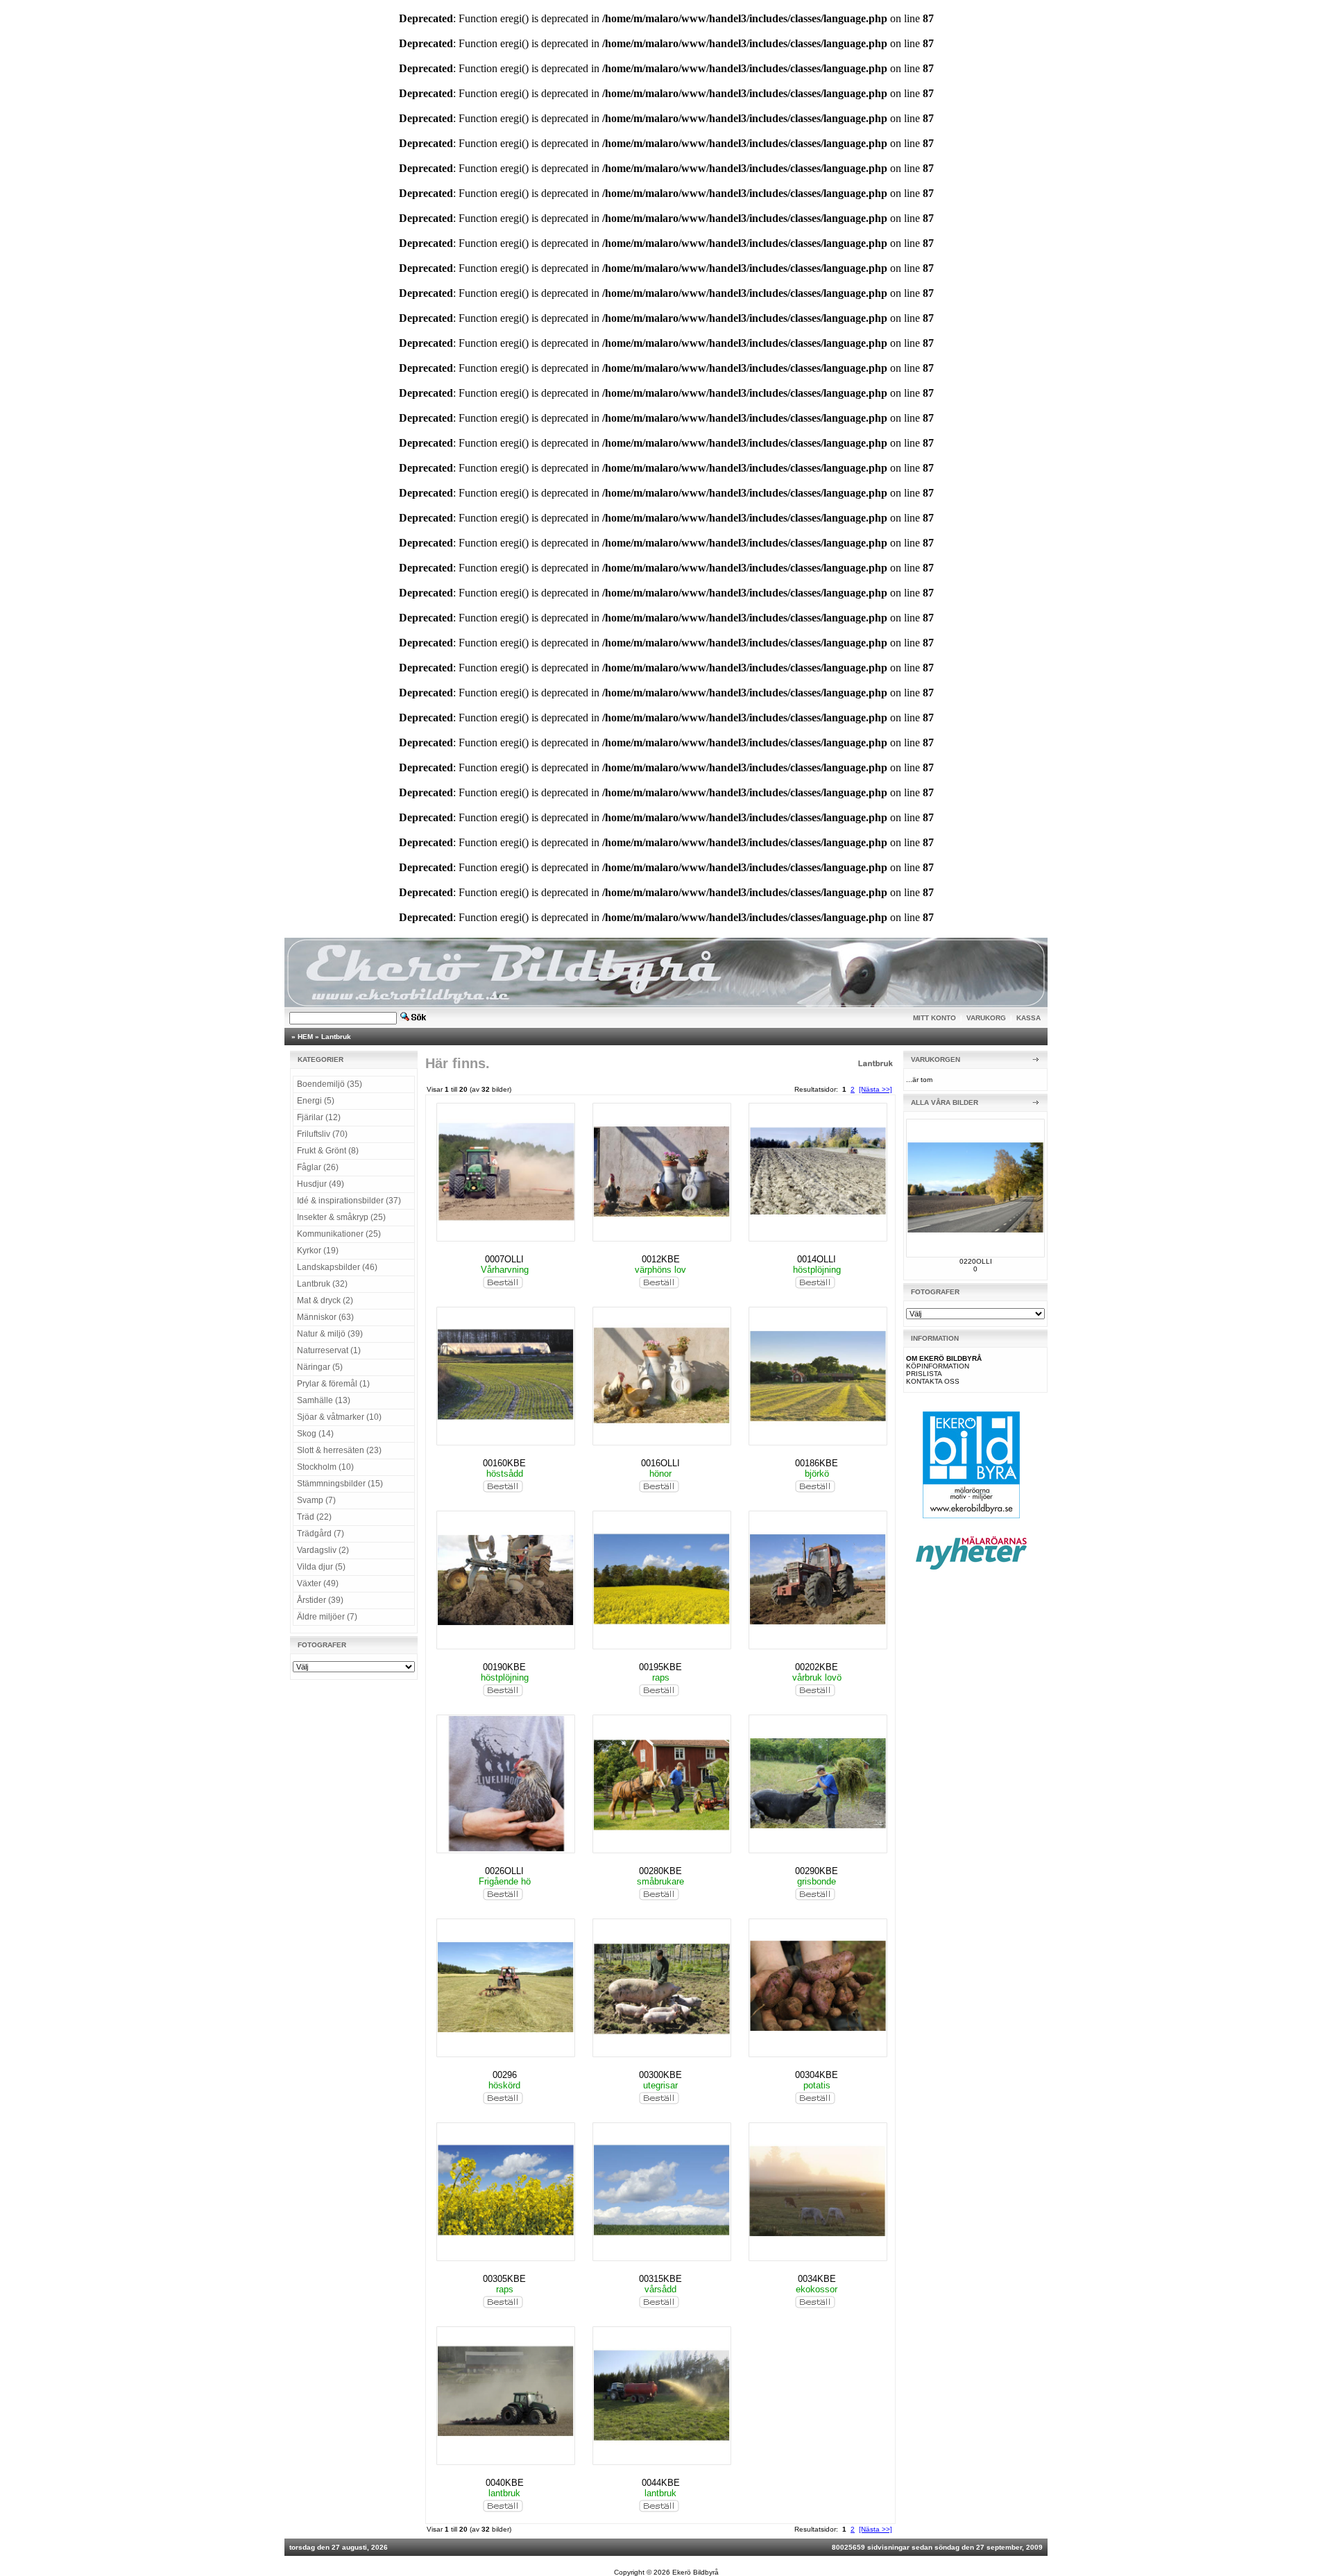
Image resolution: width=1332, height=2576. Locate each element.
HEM (305, 1037)
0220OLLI (976, 1261)
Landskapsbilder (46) (337, 1267)
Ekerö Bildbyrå (695, 2572)
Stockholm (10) (325, 1467)
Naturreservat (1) (329, 1350)
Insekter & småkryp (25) (341, 1217)
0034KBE (817, 2279)
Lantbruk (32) (322, 1284)
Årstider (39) (320, 1600)
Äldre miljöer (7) (327, 1617)
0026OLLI (504, 1871)
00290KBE (817, 1871)
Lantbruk (336, 1037)
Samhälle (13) (324, 1400)
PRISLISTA (924, 1374)
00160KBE (504, 1463)
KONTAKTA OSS (933, 1381)
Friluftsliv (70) (322, 1134)
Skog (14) (315, 1434)
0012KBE (661, 1259)
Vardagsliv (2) (323, 1550)
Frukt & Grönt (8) (328, 1151)
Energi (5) (316, 1101)
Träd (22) (314, 1517)
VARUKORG (986, 1018)
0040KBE (505, 2483)
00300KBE (660, 2075)
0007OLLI (504, 1259)
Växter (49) (318, 1583)
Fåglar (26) (318, 1167)
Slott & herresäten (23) (339, 1450)
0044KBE (661, 2483)
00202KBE (817, 1667)
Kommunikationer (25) (339, 1234)
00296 (505, 2075)
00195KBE (660, 1667)
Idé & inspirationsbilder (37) (349, 1201)
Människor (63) (325, 1317)
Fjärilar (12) (319, 1117)
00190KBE (504, 1667)
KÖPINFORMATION (938, 1366)
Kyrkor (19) (318, 1251)
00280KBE (660, 1871)
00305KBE (504, 2279)
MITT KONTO (934, 1018)
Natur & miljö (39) (330, 1334)
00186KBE (817, 1463)
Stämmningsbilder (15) (340, 1484)
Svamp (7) (316, 1500)
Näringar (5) (320, 1367)
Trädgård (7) (321, 1534)
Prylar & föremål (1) (333, 1384)
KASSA (1028, 1018)
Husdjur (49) (321, 1184)
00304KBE (817, 2075)
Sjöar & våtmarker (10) (339, 1417)
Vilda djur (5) (321, 1567)
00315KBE (660, 2279)
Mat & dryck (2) (325, 1300)
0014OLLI (817, 1259)
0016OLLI (660, 1463)
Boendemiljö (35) (330, 1084)
